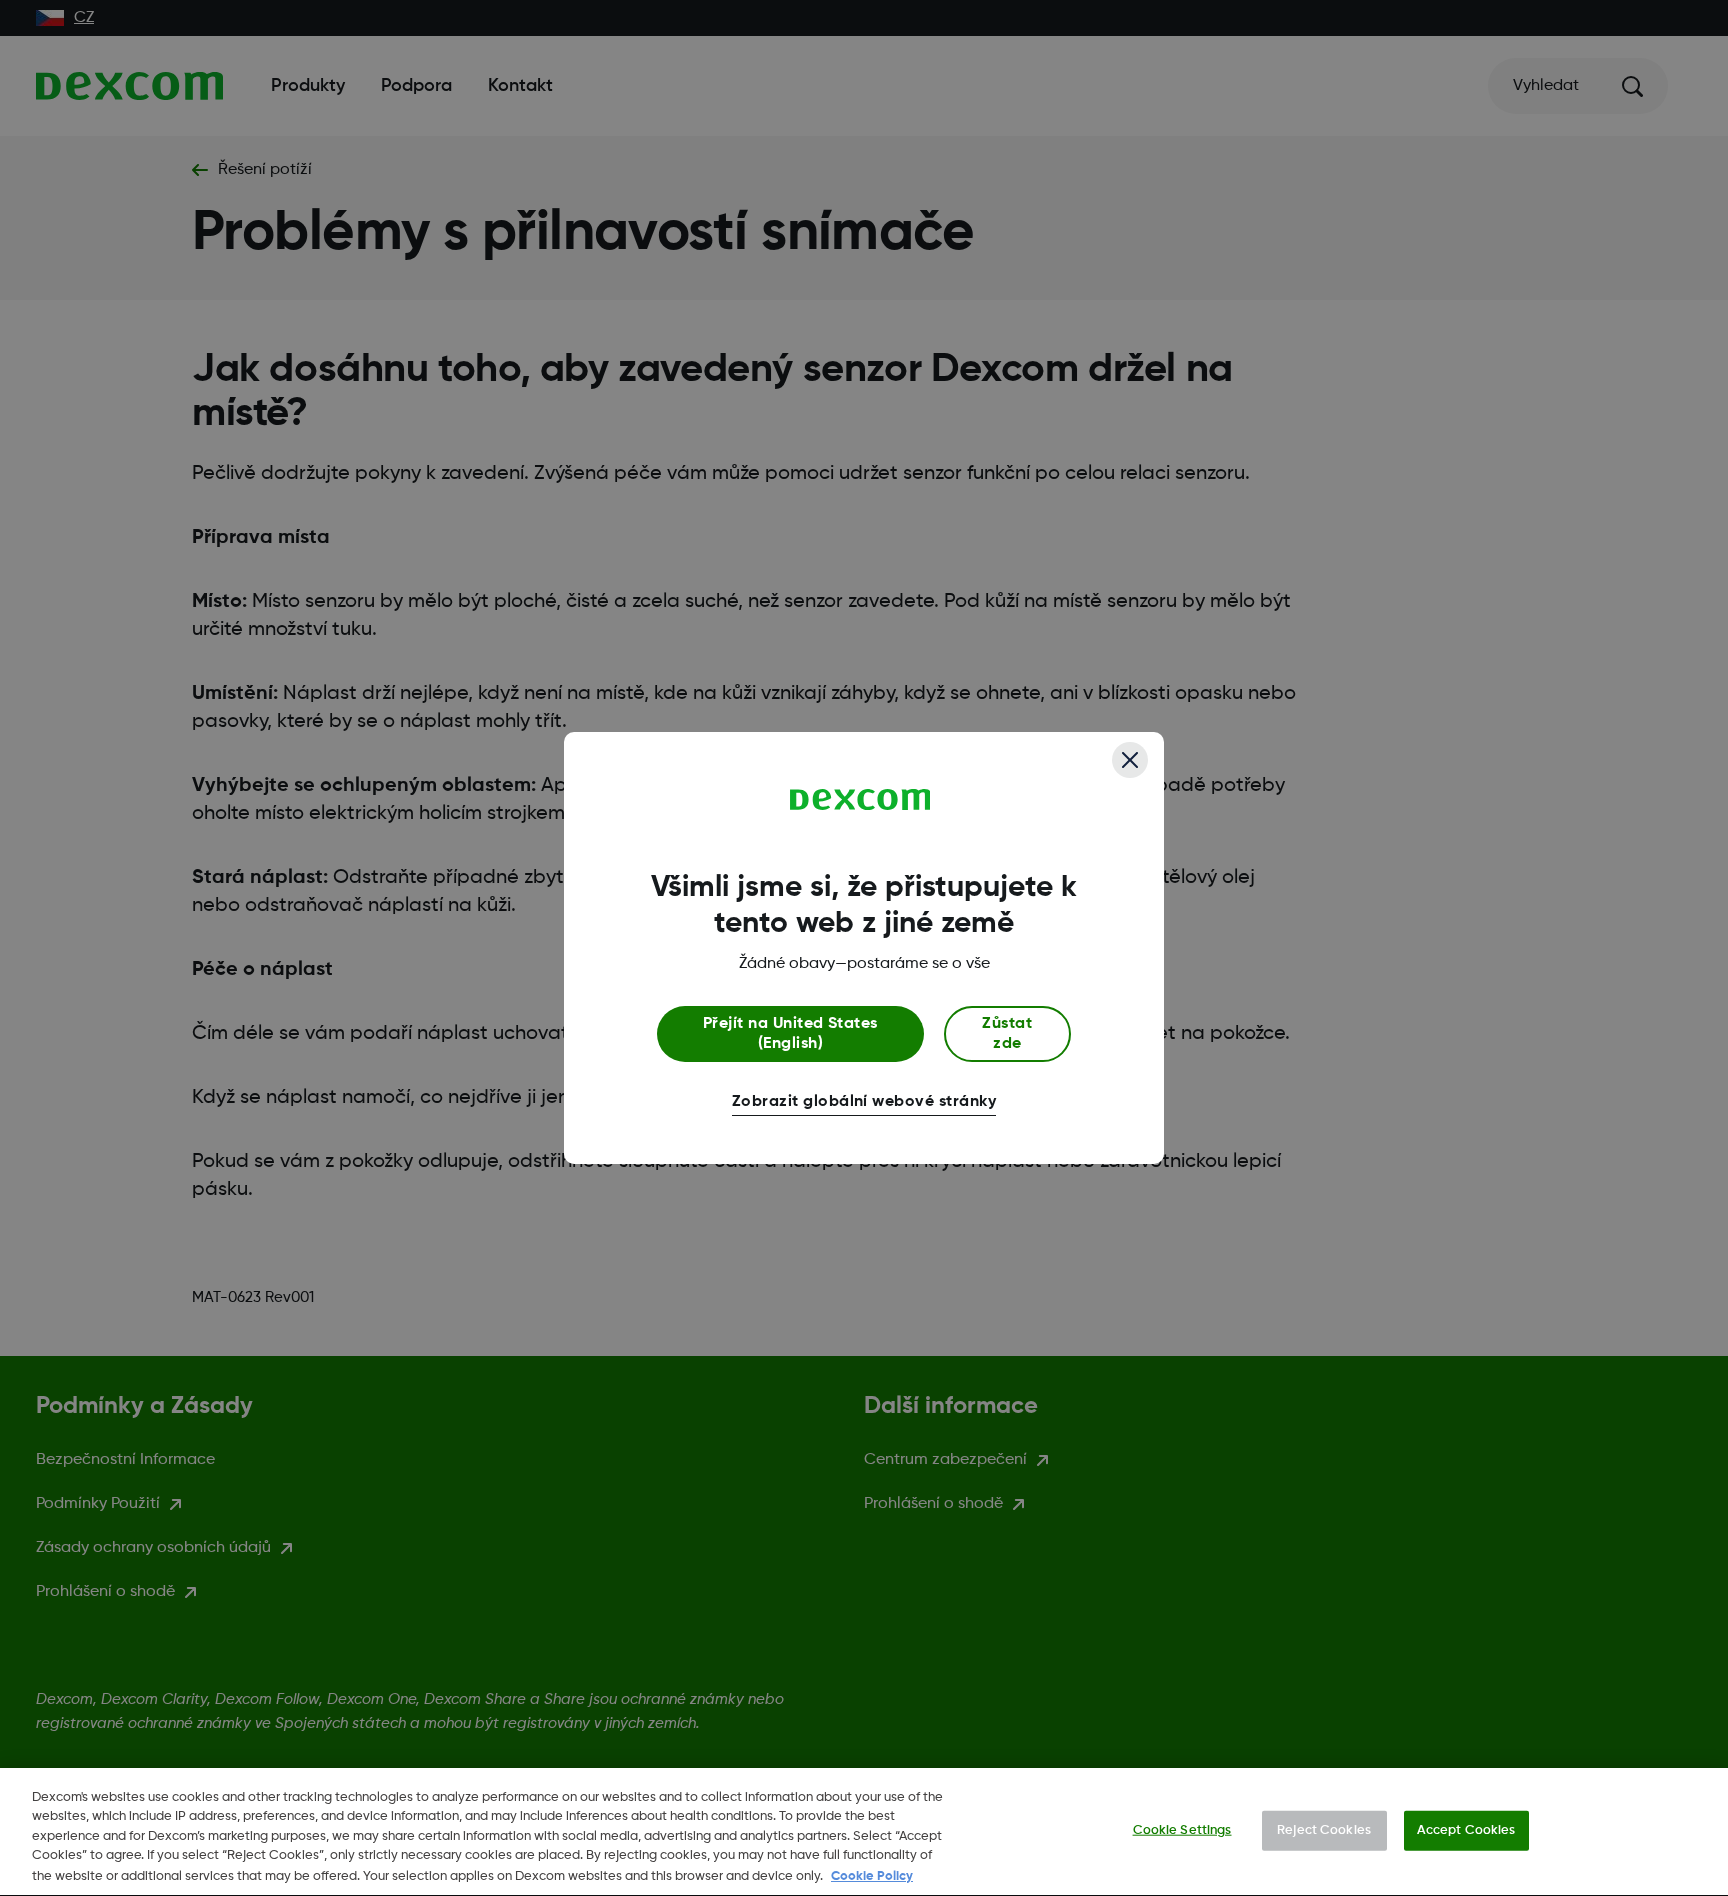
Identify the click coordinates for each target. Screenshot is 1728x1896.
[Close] (1130, 760)
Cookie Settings (1182, 1830)
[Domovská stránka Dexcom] (860, 800)
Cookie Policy (872, 1875)
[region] (864, 1832)
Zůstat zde (1007, 1034)
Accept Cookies (1466, 1830)
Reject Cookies (1324, 1830)
